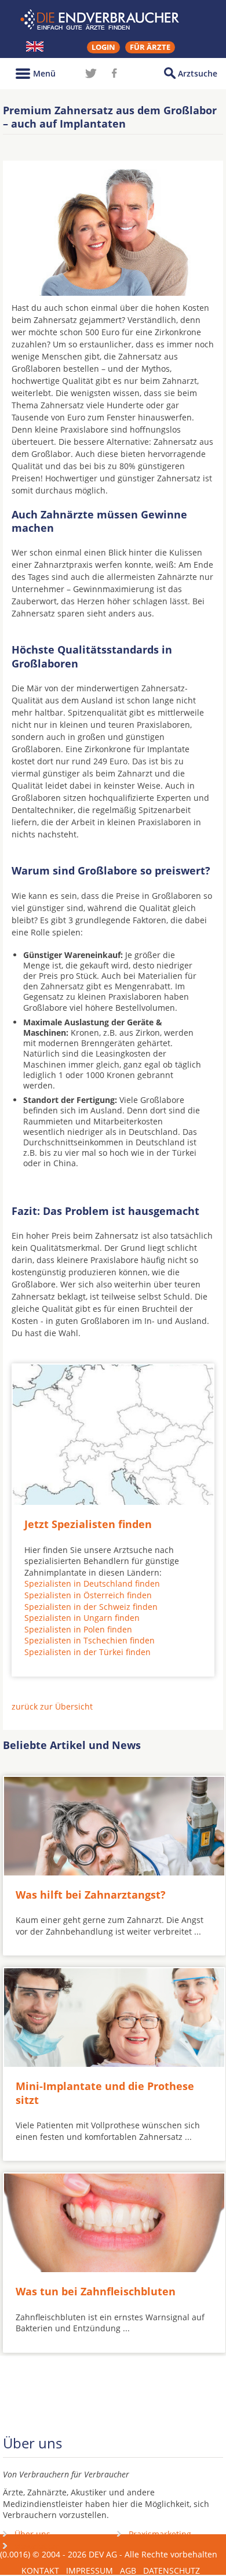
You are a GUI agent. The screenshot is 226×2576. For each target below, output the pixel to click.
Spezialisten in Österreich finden (88, 1595)
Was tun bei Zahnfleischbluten (96, 2291)
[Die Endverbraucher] (113, 20)
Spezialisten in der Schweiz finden (91, 1607)
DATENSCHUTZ (172, 2570)
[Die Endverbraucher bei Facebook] (114, 73)
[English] (35, 46)
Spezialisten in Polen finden (78, 1629)
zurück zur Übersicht (52, 1706)
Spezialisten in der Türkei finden (88, 1652)
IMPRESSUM (90, 2570)
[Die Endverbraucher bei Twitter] (91, 73)
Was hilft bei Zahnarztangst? (91, 1895)
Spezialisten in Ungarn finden (82, 1618)
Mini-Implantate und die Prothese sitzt (105, 2093)
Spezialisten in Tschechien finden (90, 1640)
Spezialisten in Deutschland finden (92, 1583)
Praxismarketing (160, 2534)
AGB (128, 2570)
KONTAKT (40, 2570)
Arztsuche (198, 73)
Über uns (32, 2534)
